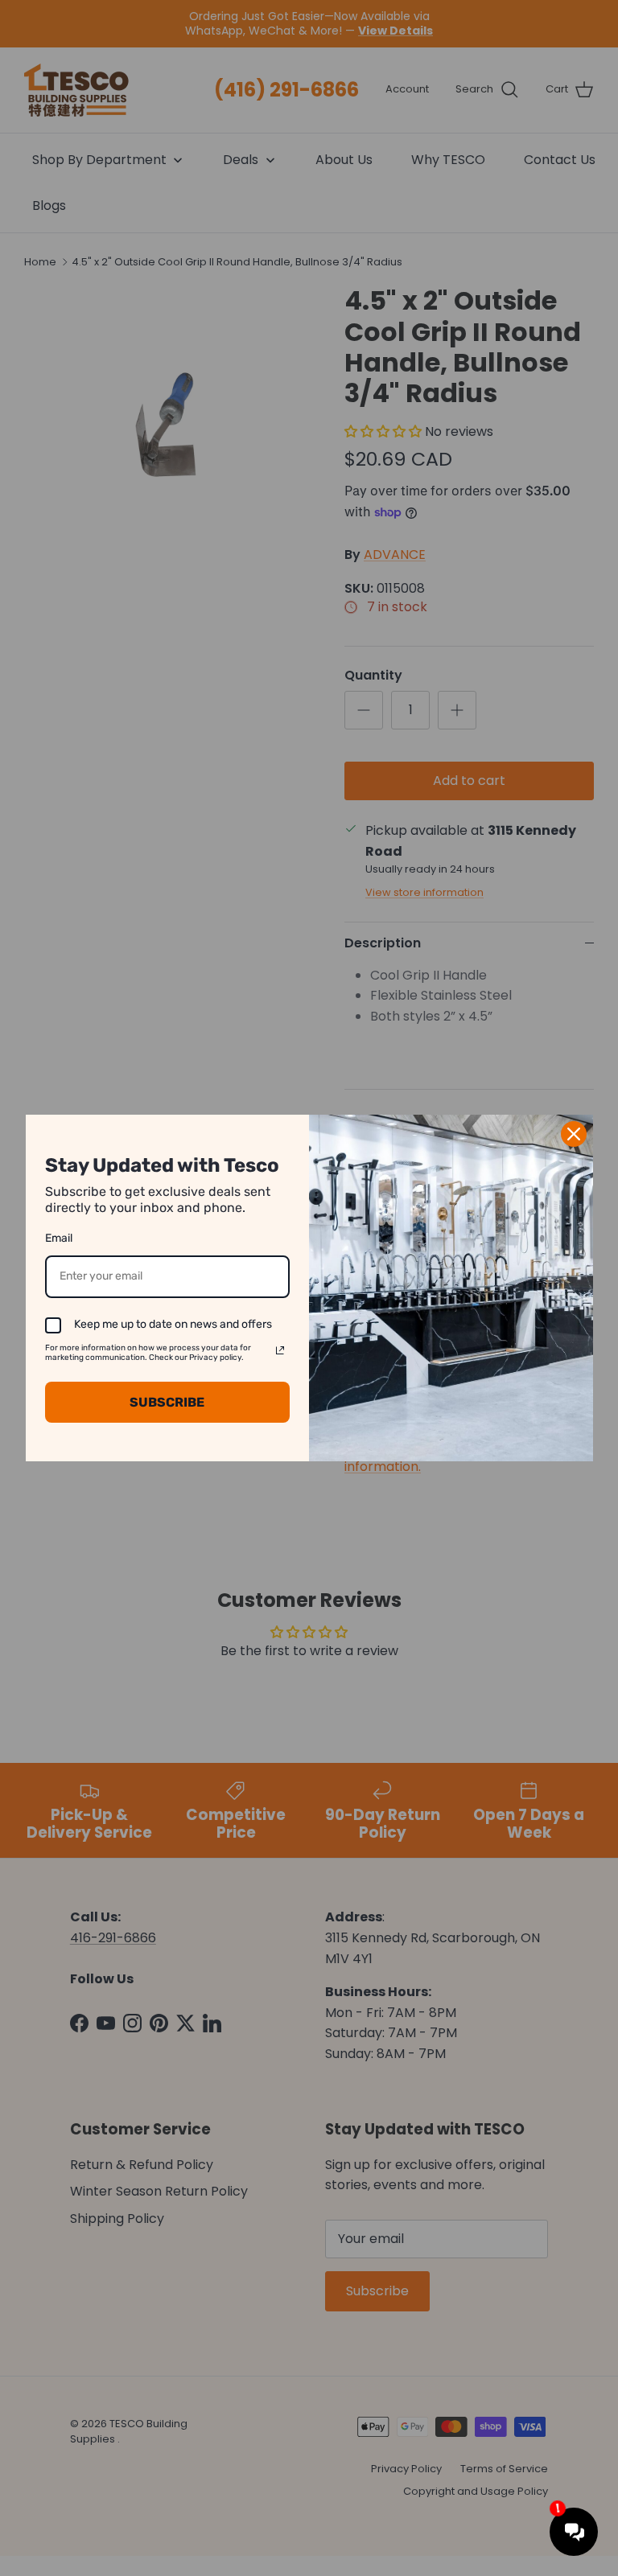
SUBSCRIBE (167, 1402)
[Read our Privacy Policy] (280, 1350)
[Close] (574, 1134)
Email (59, 1238)
